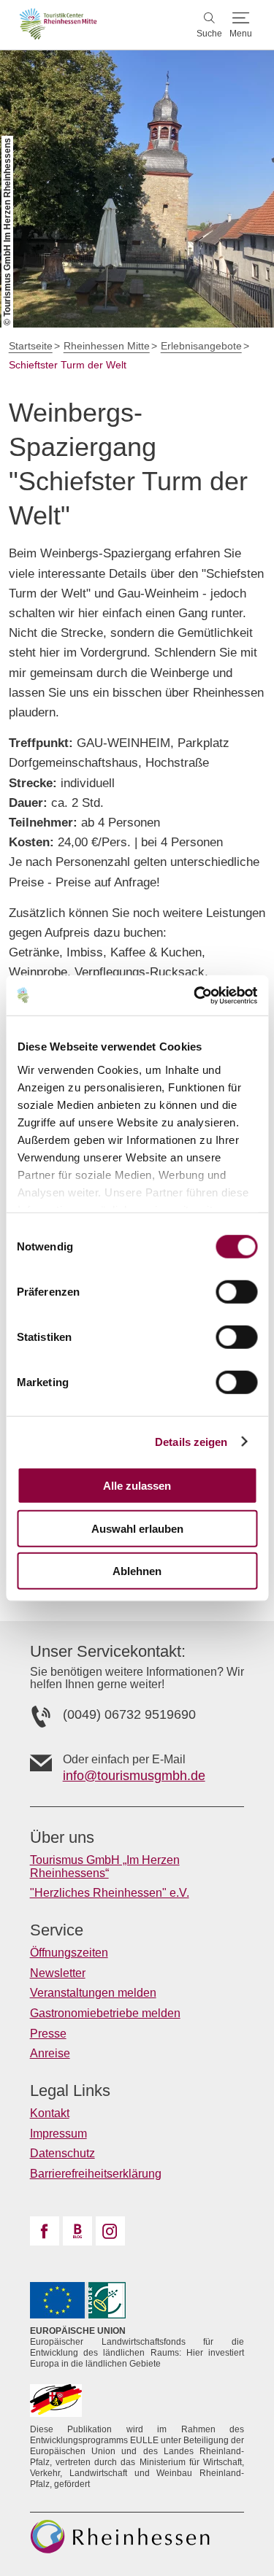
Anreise (50, 2053)
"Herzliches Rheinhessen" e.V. (110, 1893)
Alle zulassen (137, 1486)
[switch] (236, 1292)
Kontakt (50, 2113)
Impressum (58, 2134)
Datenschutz (62, 2153)
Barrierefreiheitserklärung (96, 2174)
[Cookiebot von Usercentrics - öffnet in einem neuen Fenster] (195, 995)
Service (57, 1930)
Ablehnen (137, 1571)
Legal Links (70, 2091)
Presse (48, 2034)
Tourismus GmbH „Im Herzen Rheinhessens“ (105, 1867)
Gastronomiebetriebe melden (105, 2013)
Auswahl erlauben (137, 1528)
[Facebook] (45, 2231)
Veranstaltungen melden (93, 1993)
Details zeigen (191, 1441)
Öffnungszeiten (69, 1953)
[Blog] (77, 2231)
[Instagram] (110, 2231)
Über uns (62, 1838)
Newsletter (58, 1973)
